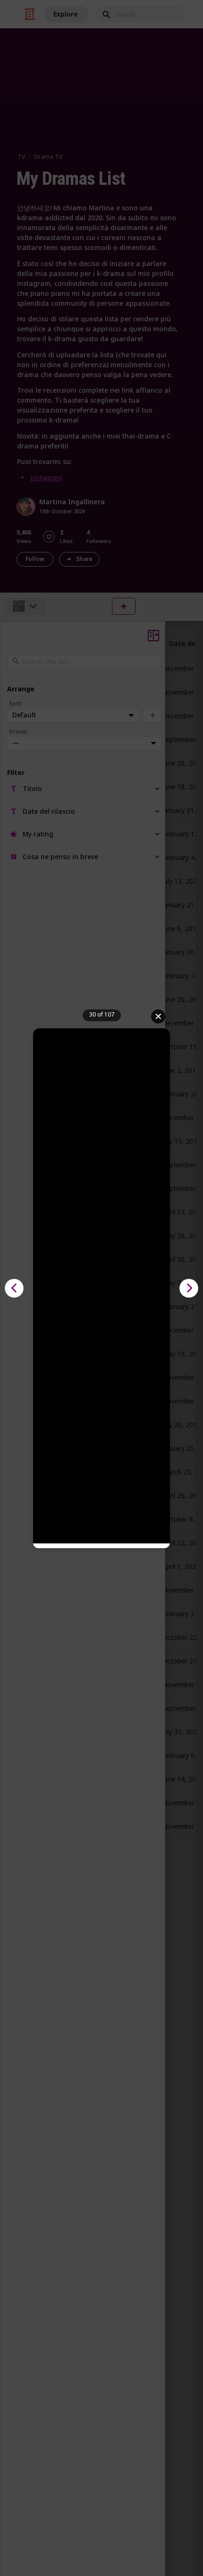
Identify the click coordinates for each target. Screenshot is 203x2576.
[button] (14, 1288)
